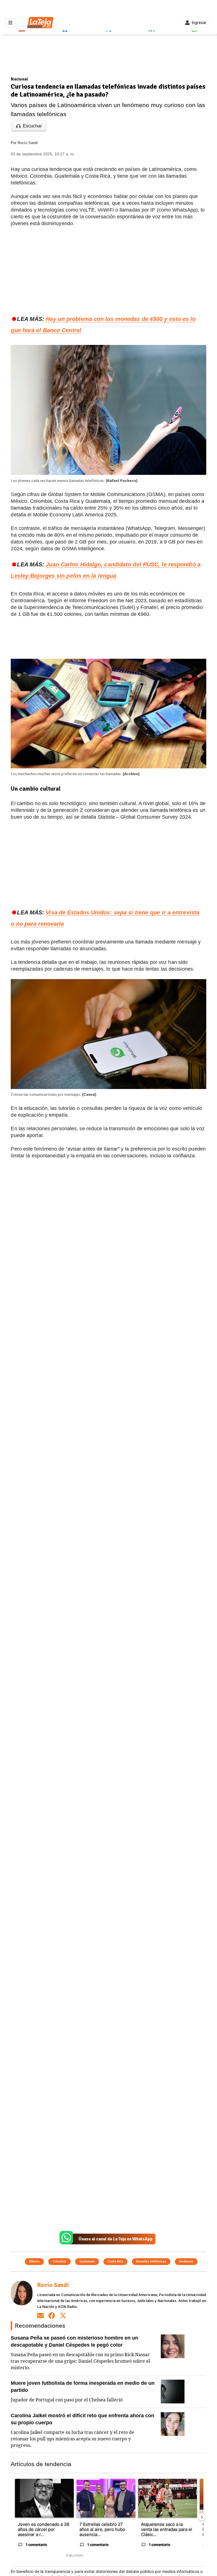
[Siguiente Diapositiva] (202, 2517)
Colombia (59, 2261)
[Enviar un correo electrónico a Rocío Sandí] (40, 2315)
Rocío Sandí (28, 143)
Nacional (19, 79)
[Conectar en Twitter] (63, 2315)
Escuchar (32, 126)
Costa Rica (115, 2261)
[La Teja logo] (40, 23)
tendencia (186, 2261)
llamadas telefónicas (151, 2261)
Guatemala (87, 2261)
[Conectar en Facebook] (52, 2315)
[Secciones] (10, 23)
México (34, 2261)
